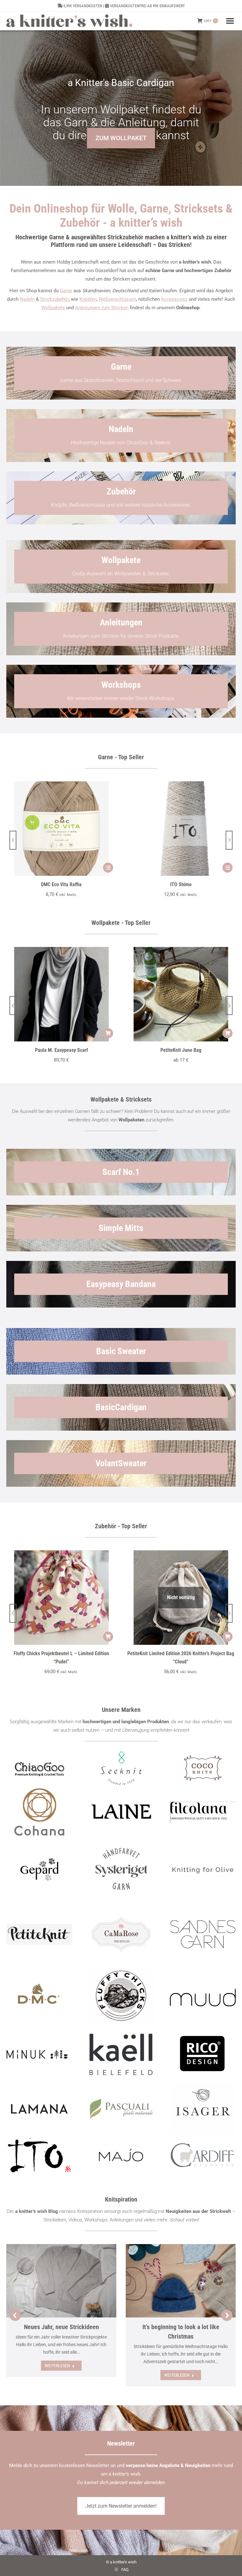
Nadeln (27, 299)
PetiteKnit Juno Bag (181, 1050)
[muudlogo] (203, 1998)
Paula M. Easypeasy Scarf (61, 1050)
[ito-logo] (39, 2155)
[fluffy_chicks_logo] (121, 1997)
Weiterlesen (57, 2366)
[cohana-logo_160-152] (39, 1812)
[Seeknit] (121, 1768)
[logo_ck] (203, 1768)
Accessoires (174, 299)
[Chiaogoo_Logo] (39, 1768)
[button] (13, 840)
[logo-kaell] (121, 2054)
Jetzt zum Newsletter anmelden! (121, 2506)
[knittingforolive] (203, 1869)
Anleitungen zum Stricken (102, 308)
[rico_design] (203, 2054)
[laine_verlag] (121, 1812)
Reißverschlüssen (118, 299)
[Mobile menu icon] (230, 21)
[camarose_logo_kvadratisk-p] (121, 1934)
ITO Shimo (181, 884)
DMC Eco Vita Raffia (61, 884)
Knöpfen (88, 299)
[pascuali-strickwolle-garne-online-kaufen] (121, 2109)
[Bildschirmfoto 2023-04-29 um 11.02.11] (203, 1812)
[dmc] (39, 1998)
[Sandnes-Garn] (203, 1934)
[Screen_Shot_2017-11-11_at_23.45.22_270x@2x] (39, 1934)
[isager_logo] (203, 2109)
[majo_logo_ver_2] (121, 2155)
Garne (66, 291)
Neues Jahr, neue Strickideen (61, 2327)
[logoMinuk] (39, 2054)
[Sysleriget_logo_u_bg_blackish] (121, 1869)
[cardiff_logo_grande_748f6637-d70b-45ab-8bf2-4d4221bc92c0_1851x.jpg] (203, 2155)
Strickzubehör (54, 299)
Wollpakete (53, 308)
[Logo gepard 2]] (39, 1869)
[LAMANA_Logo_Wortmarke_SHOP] (39, 2109)
